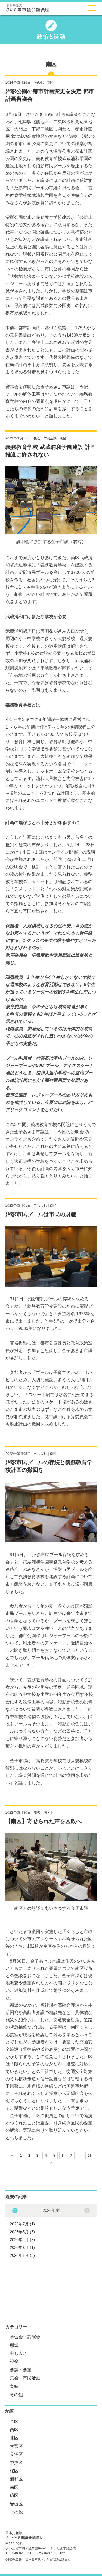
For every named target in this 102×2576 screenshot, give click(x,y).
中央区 (16, 2463)
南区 (50, 83)
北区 (14, 2438)
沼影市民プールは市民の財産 (41, 1214)
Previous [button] (87, 2211)
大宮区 (16, 2446)
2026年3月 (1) (22, 2247)
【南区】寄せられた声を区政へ (44, 1821)
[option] (51, 2232)
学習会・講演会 (25, 2337)
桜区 (14, 2471)
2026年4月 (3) (22, 2240)
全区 (14, 2422)
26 (90, 2156)
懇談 (37, 1813)
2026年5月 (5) (22, 2232)
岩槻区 (16, 2504)
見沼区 (16, 2454)
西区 (14, 2430)
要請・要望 (21, 2370)
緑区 (14, 2495)
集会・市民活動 (45, 438)
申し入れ (40, 1206)
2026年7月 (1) (22, 2224)
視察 (14, 2361)
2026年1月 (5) (22, 2255)
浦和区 (16, 2479)
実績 (14, 2386)
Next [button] (15, 2211)
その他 (39, 83)
